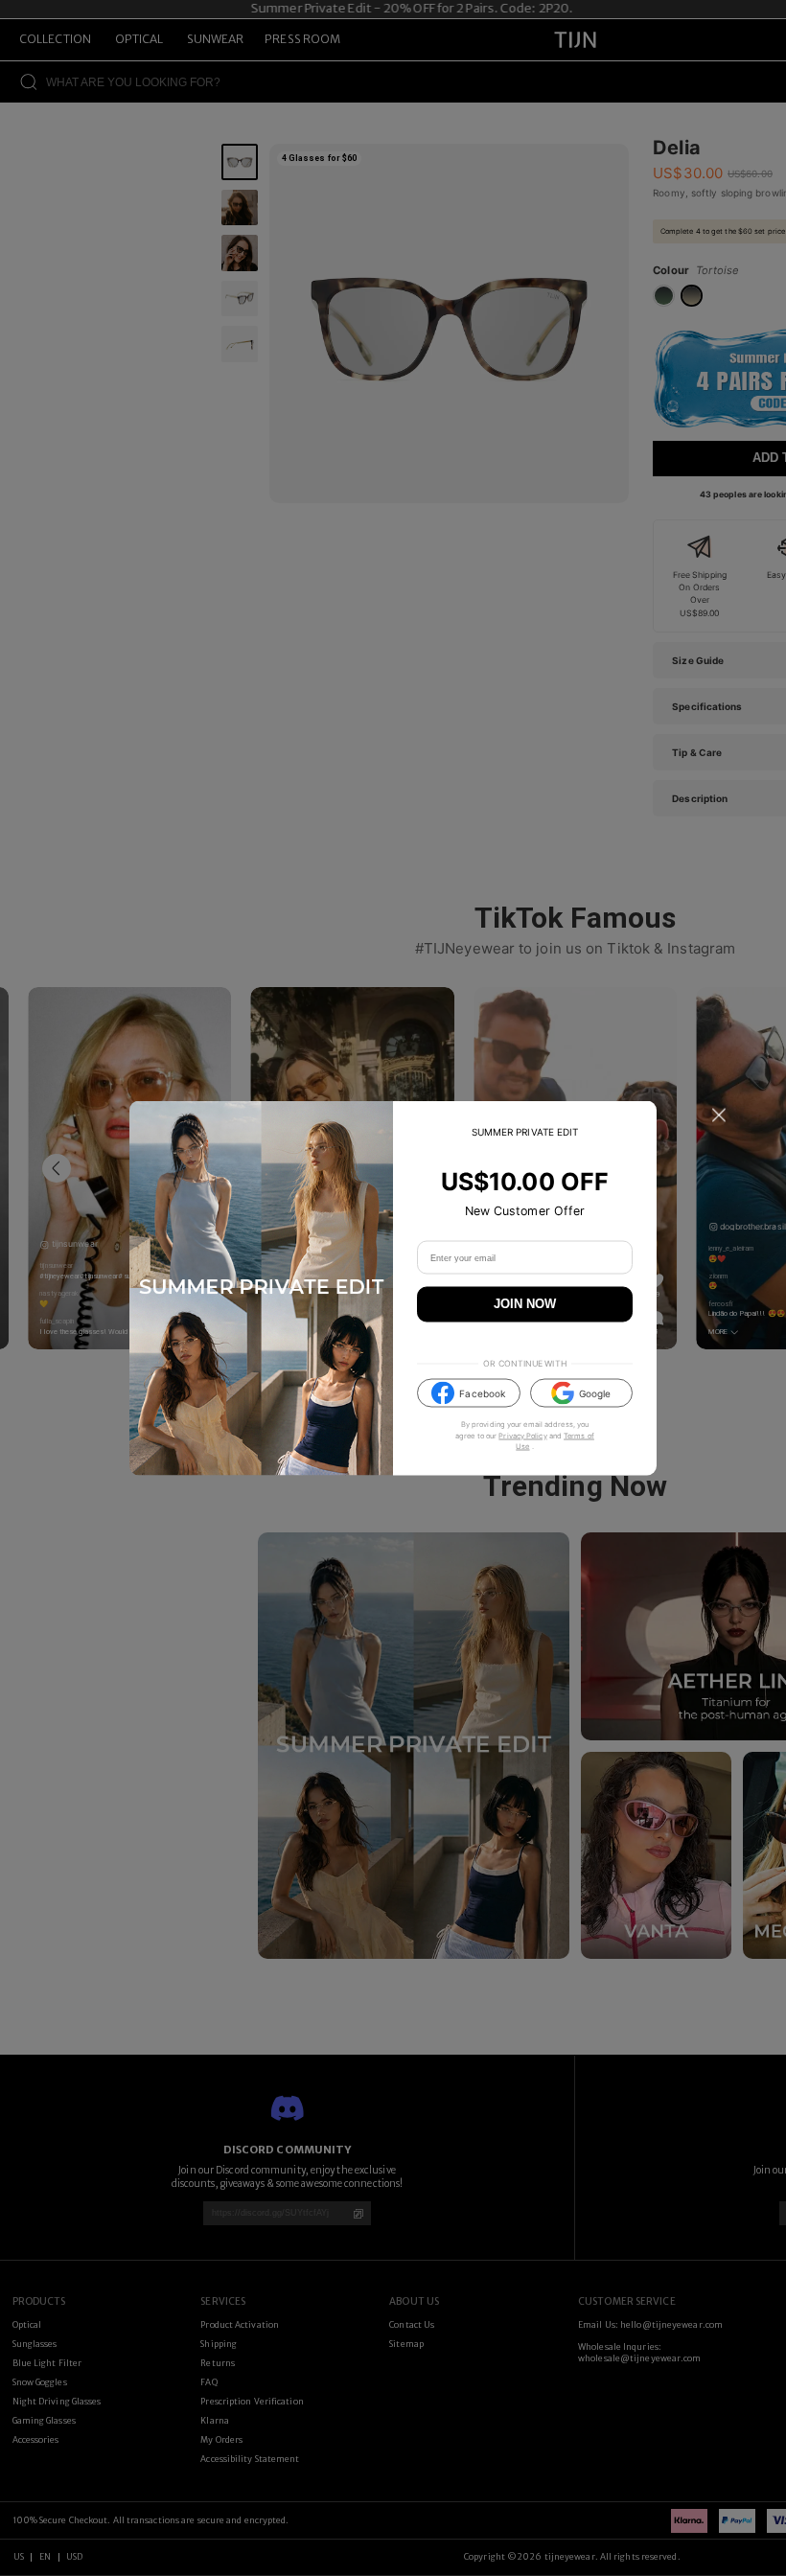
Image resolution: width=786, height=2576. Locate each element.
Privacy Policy (522, 1435)
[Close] (719, 1115)
